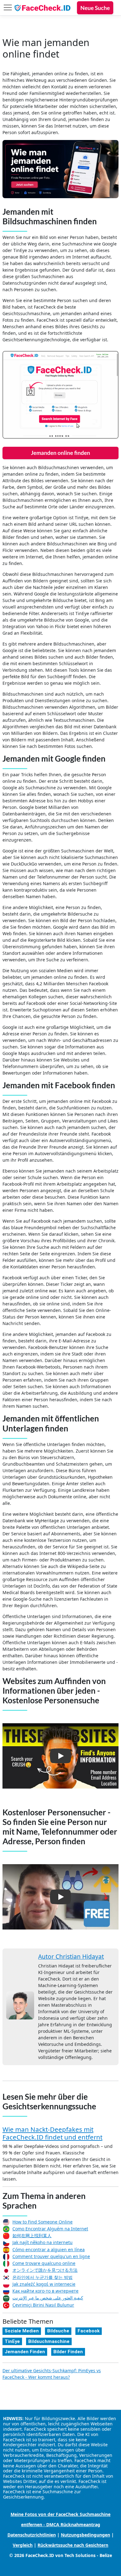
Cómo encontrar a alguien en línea (49, 2249)
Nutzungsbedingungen (85, 2535)
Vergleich (23, 2545)
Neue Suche (95, 8)
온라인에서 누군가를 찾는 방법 (43, 2277)
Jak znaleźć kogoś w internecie (44, 2284)
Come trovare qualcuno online (44, 2263)
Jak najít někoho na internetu (43, 2242)
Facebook (89, 2331)
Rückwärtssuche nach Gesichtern (73, 2545)
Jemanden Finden (25, 2352)
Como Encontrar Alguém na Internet (50, 2229)
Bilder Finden (68, 2352)
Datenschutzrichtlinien (32, 2535)
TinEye (12, 2341)
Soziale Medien (22, 2331)
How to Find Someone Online (43, 2222)
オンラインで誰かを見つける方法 (45, 2270)
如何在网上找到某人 (32, 2235)
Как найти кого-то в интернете (45, 2291)
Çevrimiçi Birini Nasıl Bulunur (43, 2305)
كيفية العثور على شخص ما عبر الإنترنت (48, 2298)
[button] (60, 1756)
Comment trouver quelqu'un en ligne (51, 2256)
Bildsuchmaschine (49, 2341)
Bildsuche (58, 2331)
